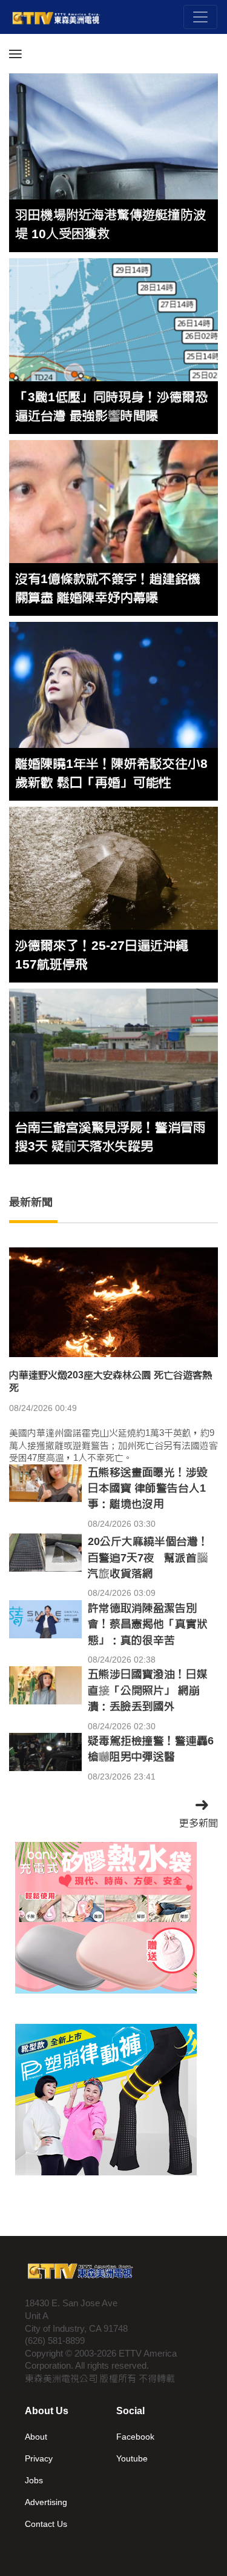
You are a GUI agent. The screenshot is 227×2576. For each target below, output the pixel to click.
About (36, 2437)
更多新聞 (199, 1823)
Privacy (39, 2458)
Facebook (135, 2437)
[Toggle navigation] (200, 17)
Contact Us (46, 2524)
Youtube (132, 2458)
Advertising (46, 2502)
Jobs (34, 2480)
